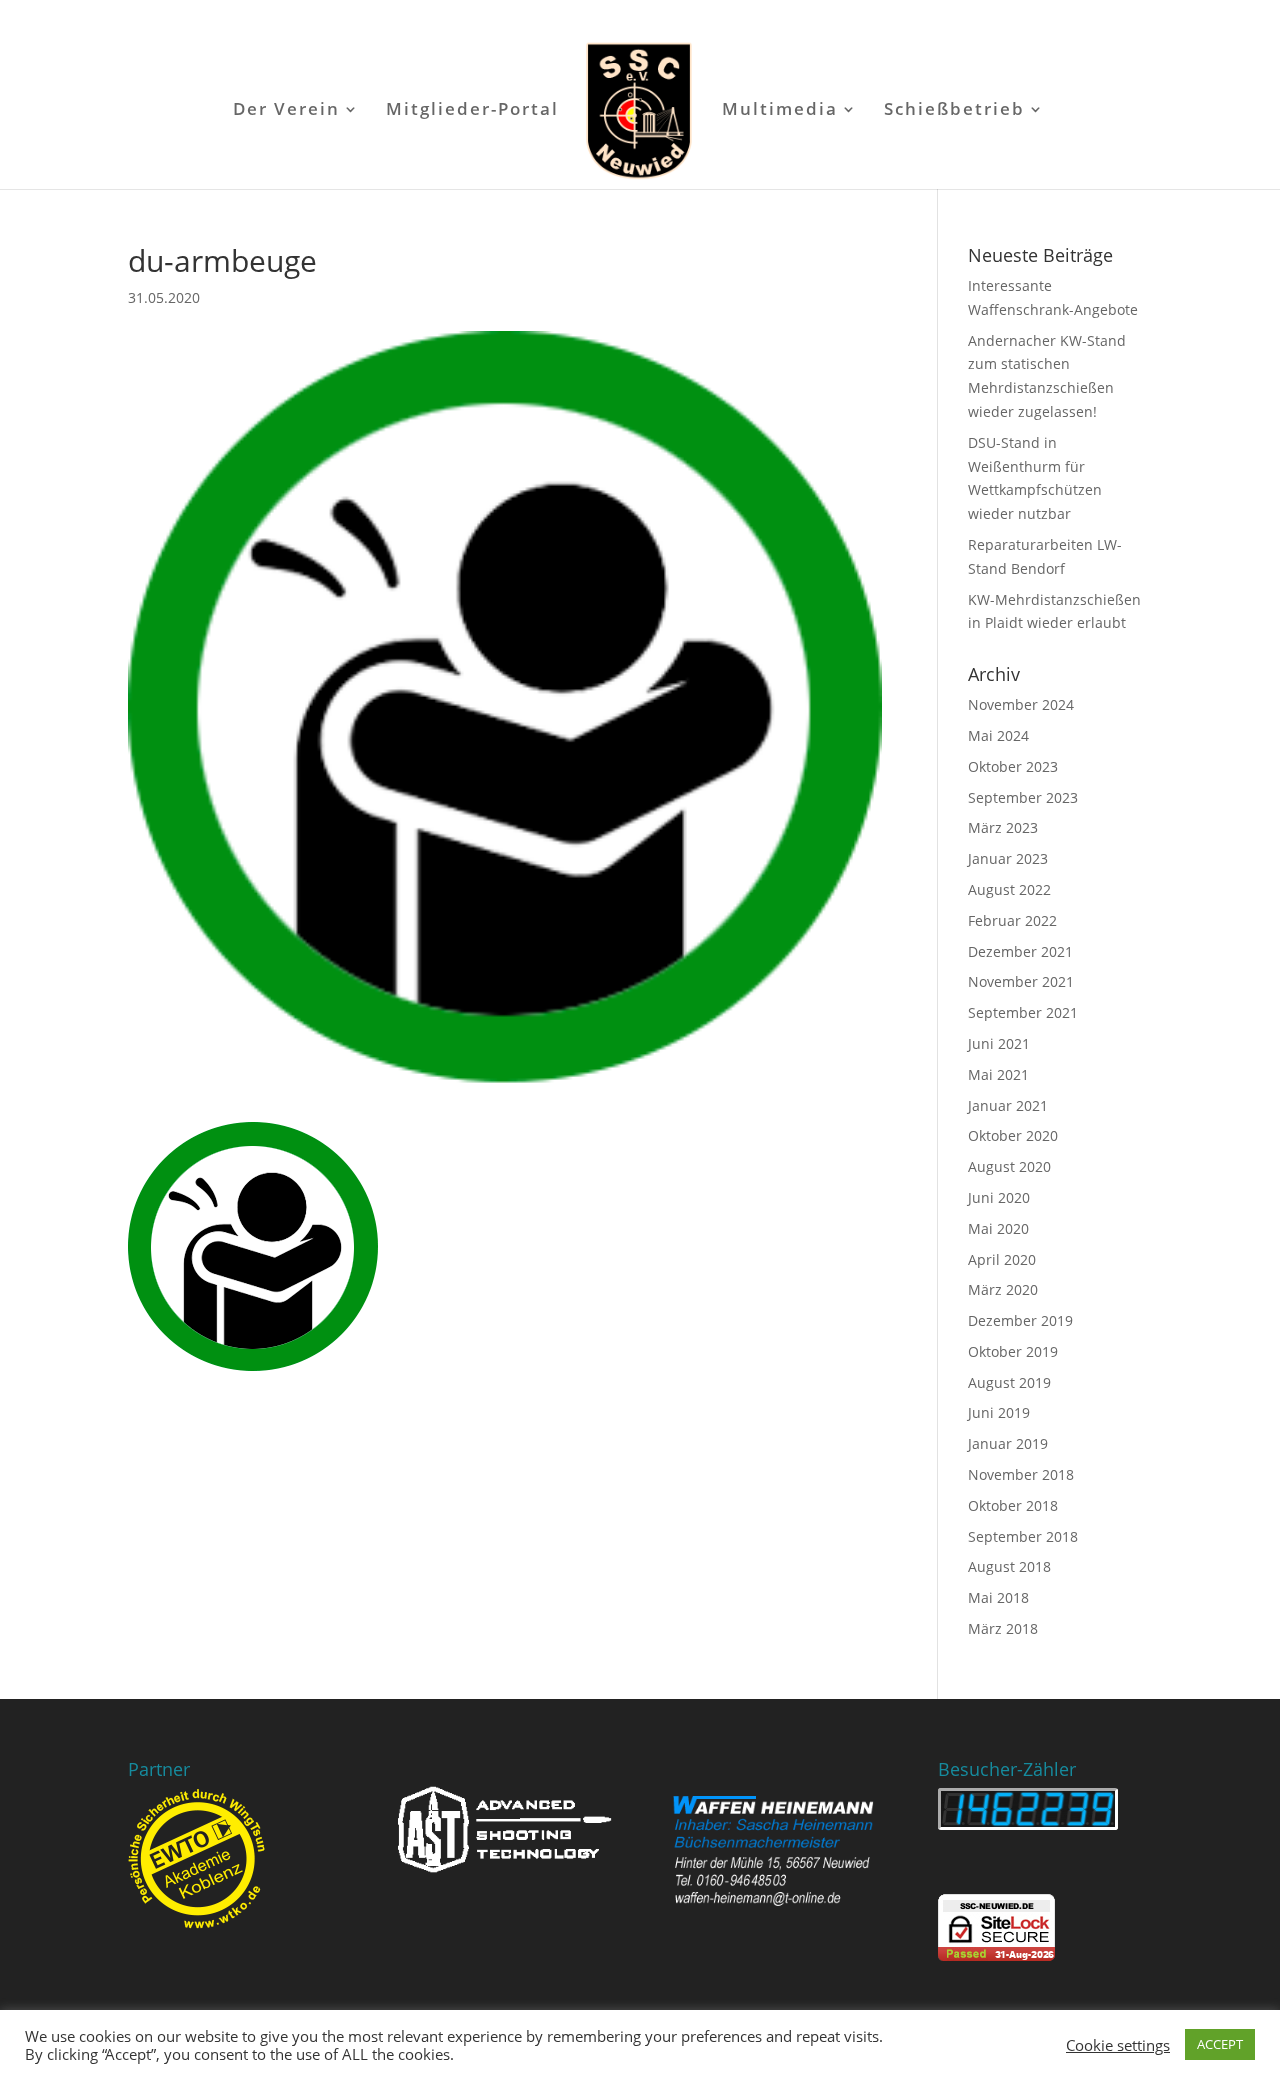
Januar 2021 (1008, 1105)
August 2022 (1009, 889)
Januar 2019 (1008, 1443)
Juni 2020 (999, 1197)
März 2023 (1003, 827)
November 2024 (1021, 704)
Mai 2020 (998, 1228)
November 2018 (1021, 1474)
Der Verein (286, 111)
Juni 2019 (999, 1412)
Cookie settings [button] (1118, 2045)
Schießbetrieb (954, 111)
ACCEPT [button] (1220, 2044)
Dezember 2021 (1020, 951)
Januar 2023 (1008, 858)
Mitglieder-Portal (472, 111)
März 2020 (1003, 1289)
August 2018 (1009, 1566)
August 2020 (1009, 1166)
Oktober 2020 (1013, 1135)
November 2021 (1021, 981)
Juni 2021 (999, 1043)
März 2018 (1003, 1628)
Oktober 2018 (1013, 1505)
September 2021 (1023, 1012)
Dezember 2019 (1020, 1320)
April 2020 (1002, 1259)
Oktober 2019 (1013, 1351)
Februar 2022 (1012, 920)
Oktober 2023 (1013, 766)
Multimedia (780, 111)
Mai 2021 (998, 1074)
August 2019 (1009, 1382)
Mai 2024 (998, 735)
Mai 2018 (998, 1597)
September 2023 (1023, 797)
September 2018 (1023, 1536)
